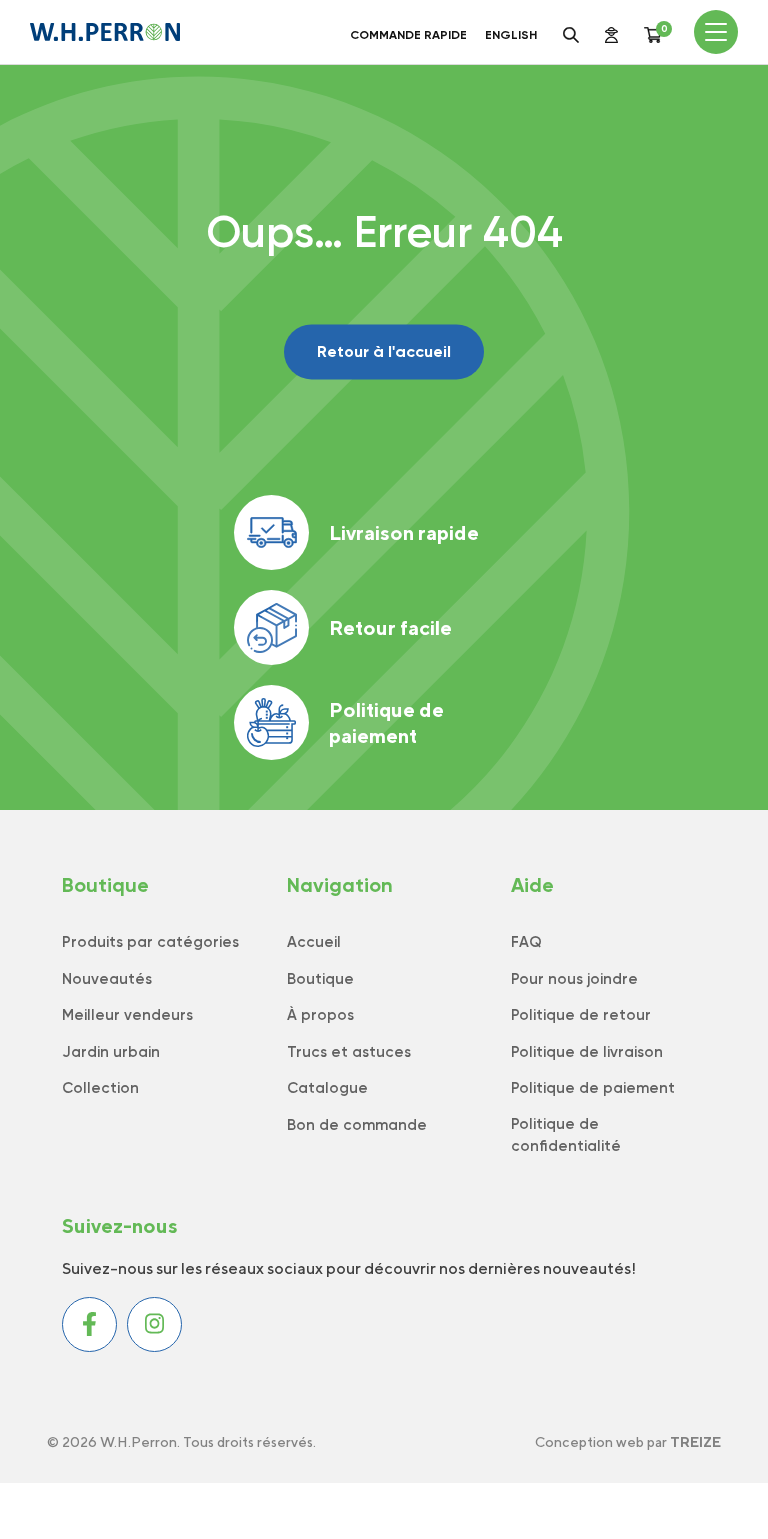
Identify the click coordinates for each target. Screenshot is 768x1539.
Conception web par (628, 1442)
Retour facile (390, 627)
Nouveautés (107, 979)
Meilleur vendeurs (127, 1015)
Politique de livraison (587, 1052)
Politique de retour (581, 1015)
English (511, 35)
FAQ (526, 942)
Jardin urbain (111, 1052)
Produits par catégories (150, 942)
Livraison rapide (404, 532)
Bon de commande (357, 1125)
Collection (100, 1088)
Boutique (320, 979)
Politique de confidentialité (566, 1135)
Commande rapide (408, 35)
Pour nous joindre (574, 979)
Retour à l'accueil (384, 351)
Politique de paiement (386, 722)
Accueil (314, 942)
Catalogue (327, 1088)
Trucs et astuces (349, 1052)
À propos (320, 1015)
